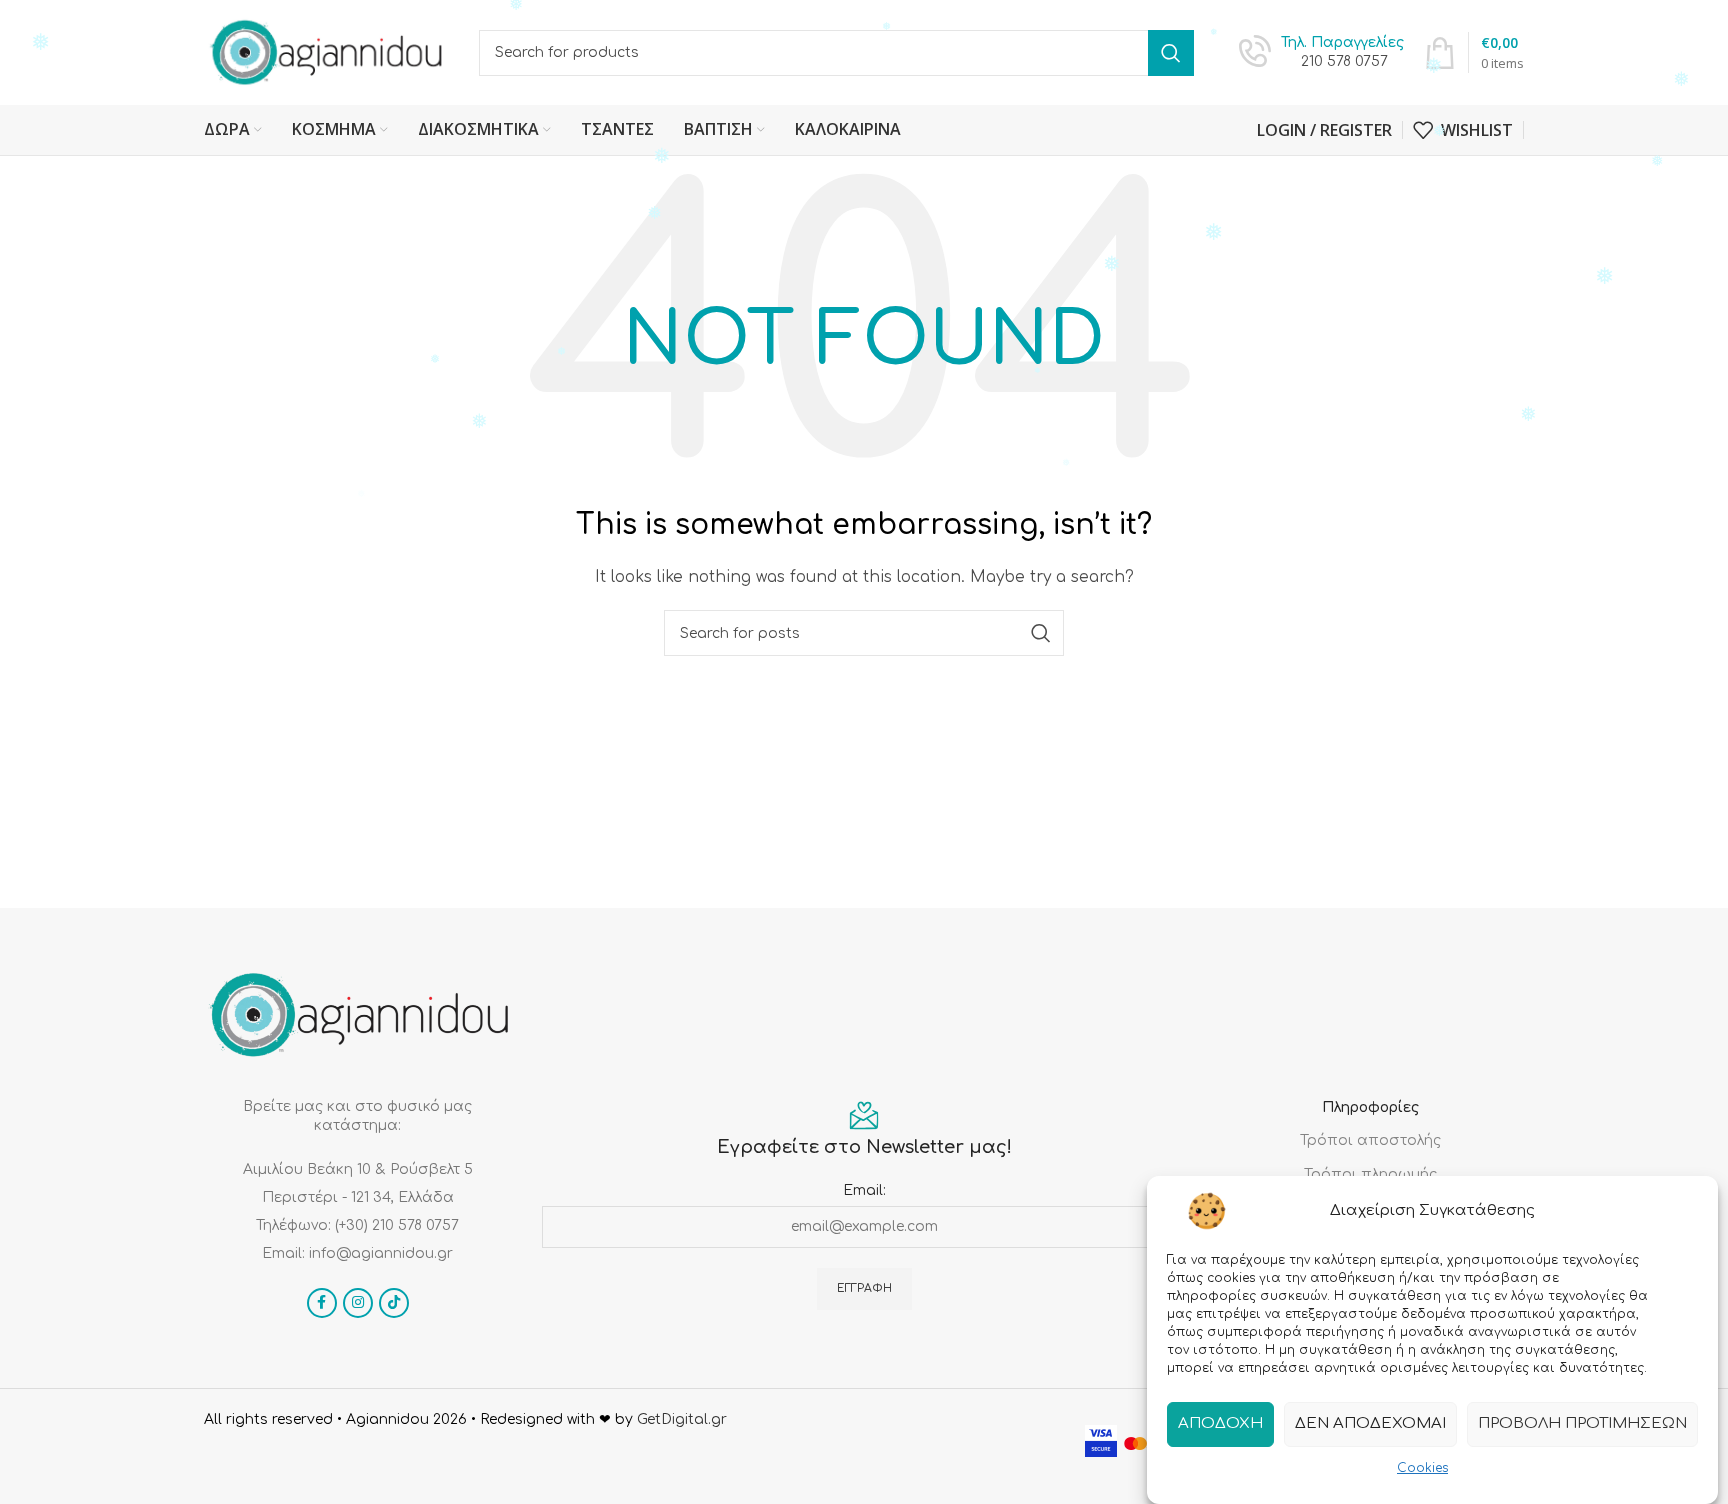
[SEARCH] (1171, 53)
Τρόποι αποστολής (1370, 1140)
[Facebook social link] (322, 1303)
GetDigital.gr (682, 1419)
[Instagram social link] (358, 1303)
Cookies (1422, 1468)
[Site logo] (326, 51)
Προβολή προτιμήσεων (1582, 1423)
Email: (864, 1190)
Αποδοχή (1220, 1423)
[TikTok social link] (394, 1303)
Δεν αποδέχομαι (1370, 1423)
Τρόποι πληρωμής (1370, 1174)
